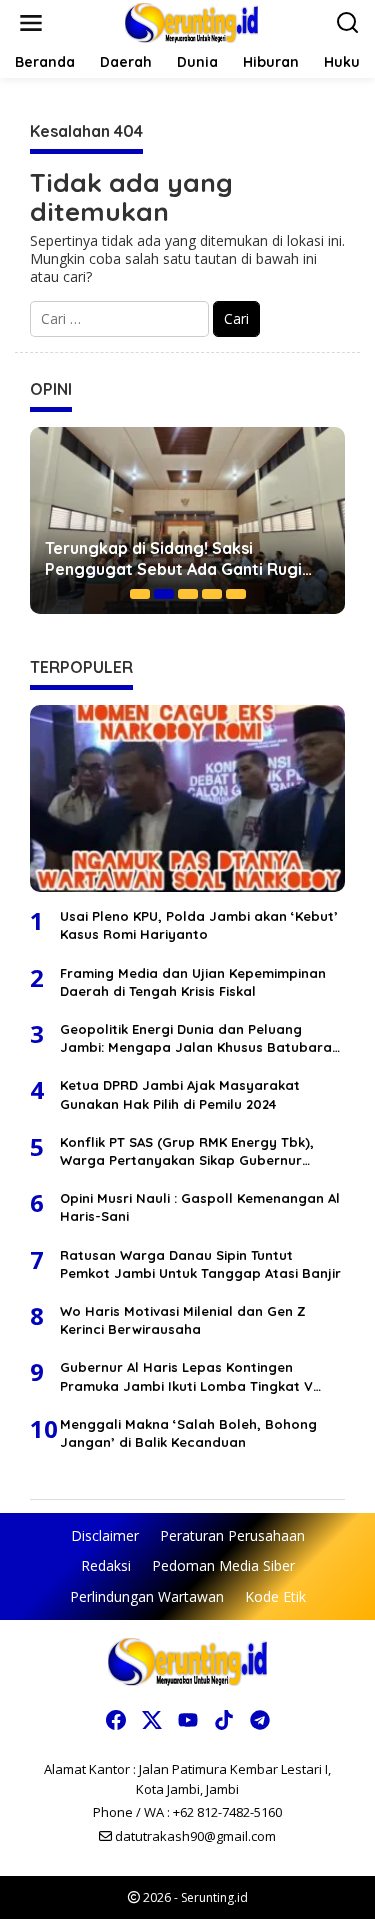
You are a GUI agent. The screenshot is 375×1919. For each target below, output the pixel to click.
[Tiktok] (224, 1720)
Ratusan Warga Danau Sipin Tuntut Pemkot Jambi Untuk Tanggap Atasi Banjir (200, 1264)
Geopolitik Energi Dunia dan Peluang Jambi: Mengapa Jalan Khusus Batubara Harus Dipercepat (196, 1038)
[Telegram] (260, 1720)
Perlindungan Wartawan (147, 1596)
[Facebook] (116, 1720)
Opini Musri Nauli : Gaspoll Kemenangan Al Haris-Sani (200, 1207)
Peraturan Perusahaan (232, 1535)
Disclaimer (105, 1535)
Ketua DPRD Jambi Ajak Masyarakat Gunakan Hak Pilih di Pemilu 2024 (180, 1094)
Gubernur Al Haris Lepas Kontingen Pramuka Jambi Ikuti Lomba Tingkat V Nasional (186, 1376)
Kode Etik (275, 1596)
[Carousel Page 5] (236, 594)
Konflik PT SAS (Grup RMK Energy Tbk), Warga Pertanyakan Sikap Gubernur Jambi (187, 1151)
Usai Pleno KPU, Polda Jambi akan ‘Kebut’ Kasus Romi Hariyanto (199, 925)
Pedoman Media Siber (223, 1565)
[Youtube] (188, 1720)
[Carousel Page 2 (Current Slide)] (164, 594)
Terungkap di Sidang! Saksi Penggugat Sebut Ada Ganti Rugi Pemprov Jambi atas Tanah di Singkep (173, 559)
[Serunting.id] (191, 21)
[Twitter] (152, 1720)
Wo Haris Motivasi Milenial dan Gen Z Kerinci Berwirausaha (183, 1320)
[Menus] (31, 23)
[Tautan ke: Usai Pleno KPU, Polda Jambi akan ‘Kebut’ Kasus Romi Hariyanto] (187, 798)
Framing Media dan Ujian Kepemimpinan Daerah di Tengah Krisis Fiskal (193, 982)
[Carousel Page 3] (188, 594)
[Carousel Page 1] (140, 594)
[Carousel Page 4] (212, 594)
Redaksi (106, 1565)
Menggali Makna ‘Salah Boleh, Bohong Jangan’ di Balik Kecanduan (188, 1433)
